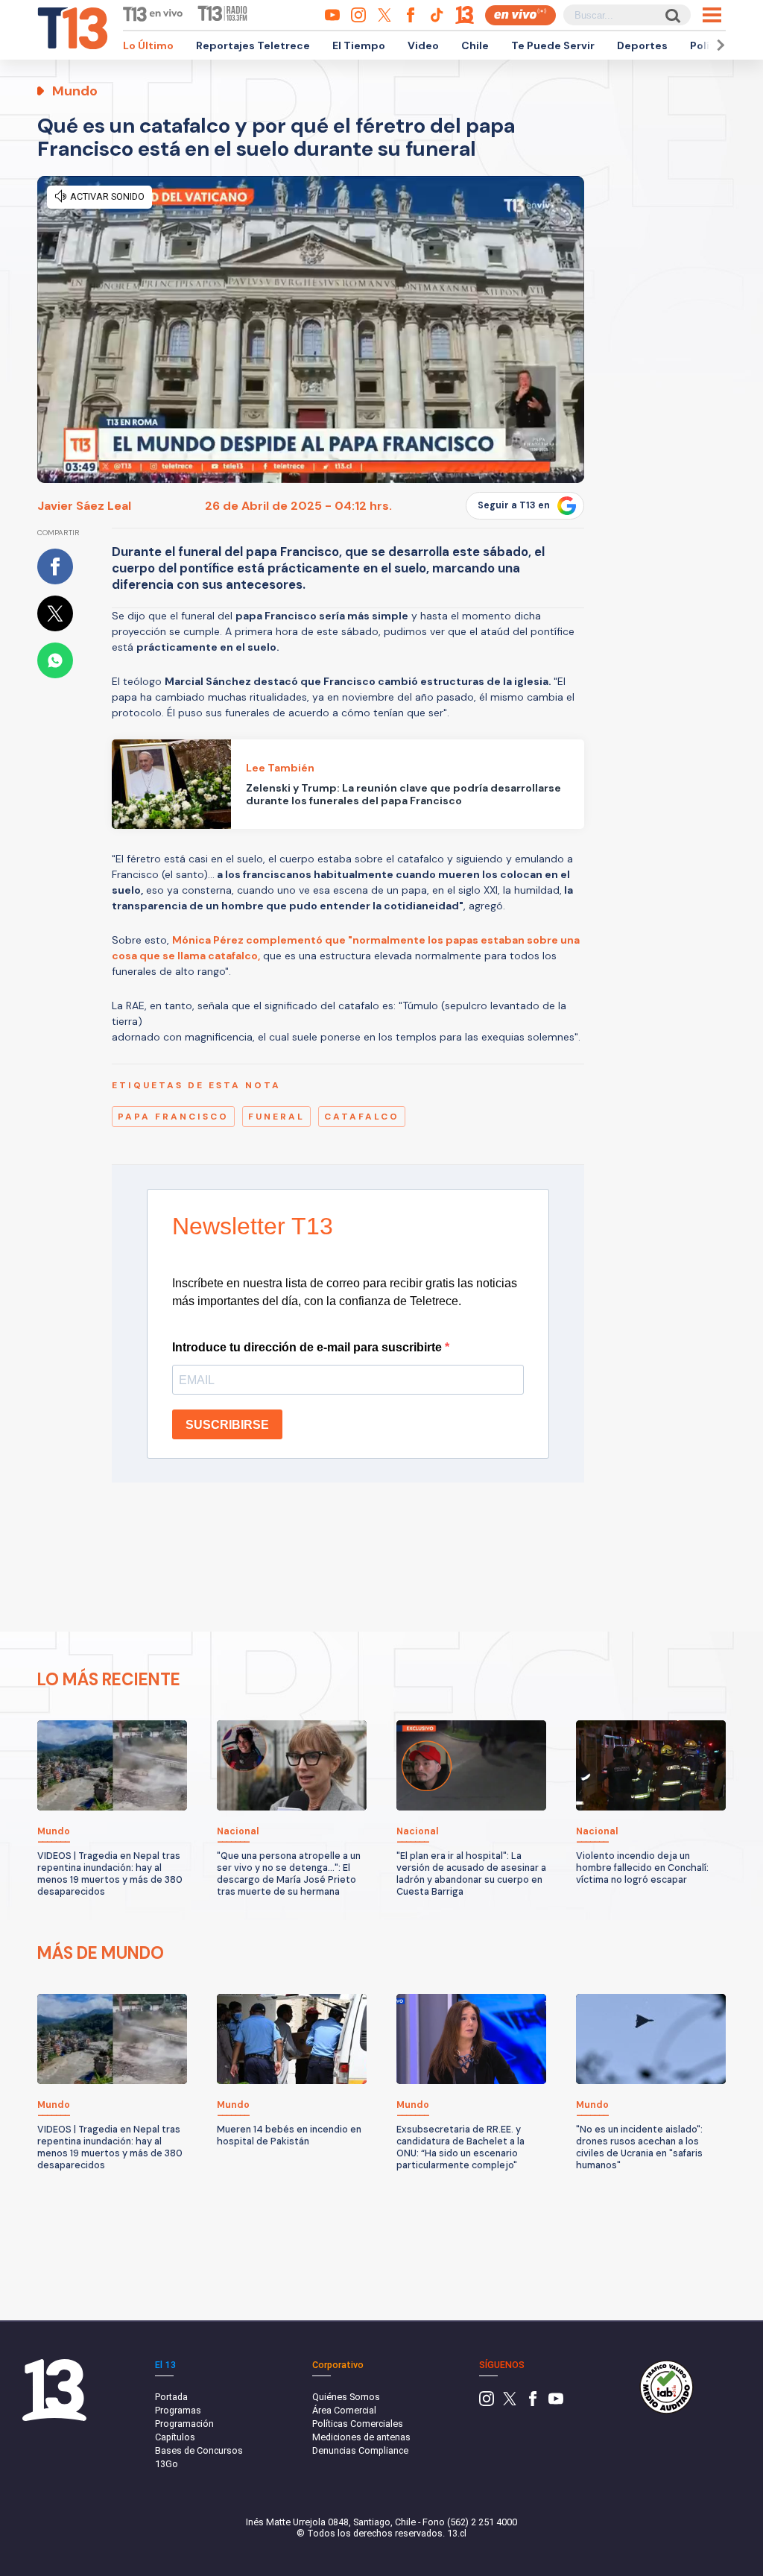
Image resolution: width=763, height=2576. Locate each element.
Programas (178, 2410)
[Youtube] (556, 2403)
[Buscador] (672, 15)
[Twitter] (510, 2403)
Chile (475, 45)
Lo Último (148, 45)
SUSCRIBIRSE (227, 1425)
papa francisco (173, 1117)
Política (710, 45)
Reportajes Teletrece (253, 45)
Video (423, 45)
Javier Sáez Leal (84, 506)
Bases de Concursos (199, 2450)
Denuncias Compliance (360, 2450)
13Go (167, 2464)
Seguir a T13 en (514, 505)
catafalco (362, 1117)
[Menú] (712, 15)
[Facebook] (533, 2403)
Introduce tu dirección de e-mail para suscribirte (308, 1347)
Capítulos (175, 2437)
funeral (276, 1117)
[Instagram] (487, 2403)
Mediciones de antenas (361, 2437)
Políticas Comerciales (358, 2424)
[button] (718, 45)
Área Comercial (344, 2410)
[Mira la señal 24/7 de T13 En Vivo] (520, 15)
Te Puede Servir (553, 45)
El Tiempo (359, 45)
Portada (171, 2397)
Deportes (642, 45)
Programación (184, 2424)
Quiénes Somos (346, 2397)
